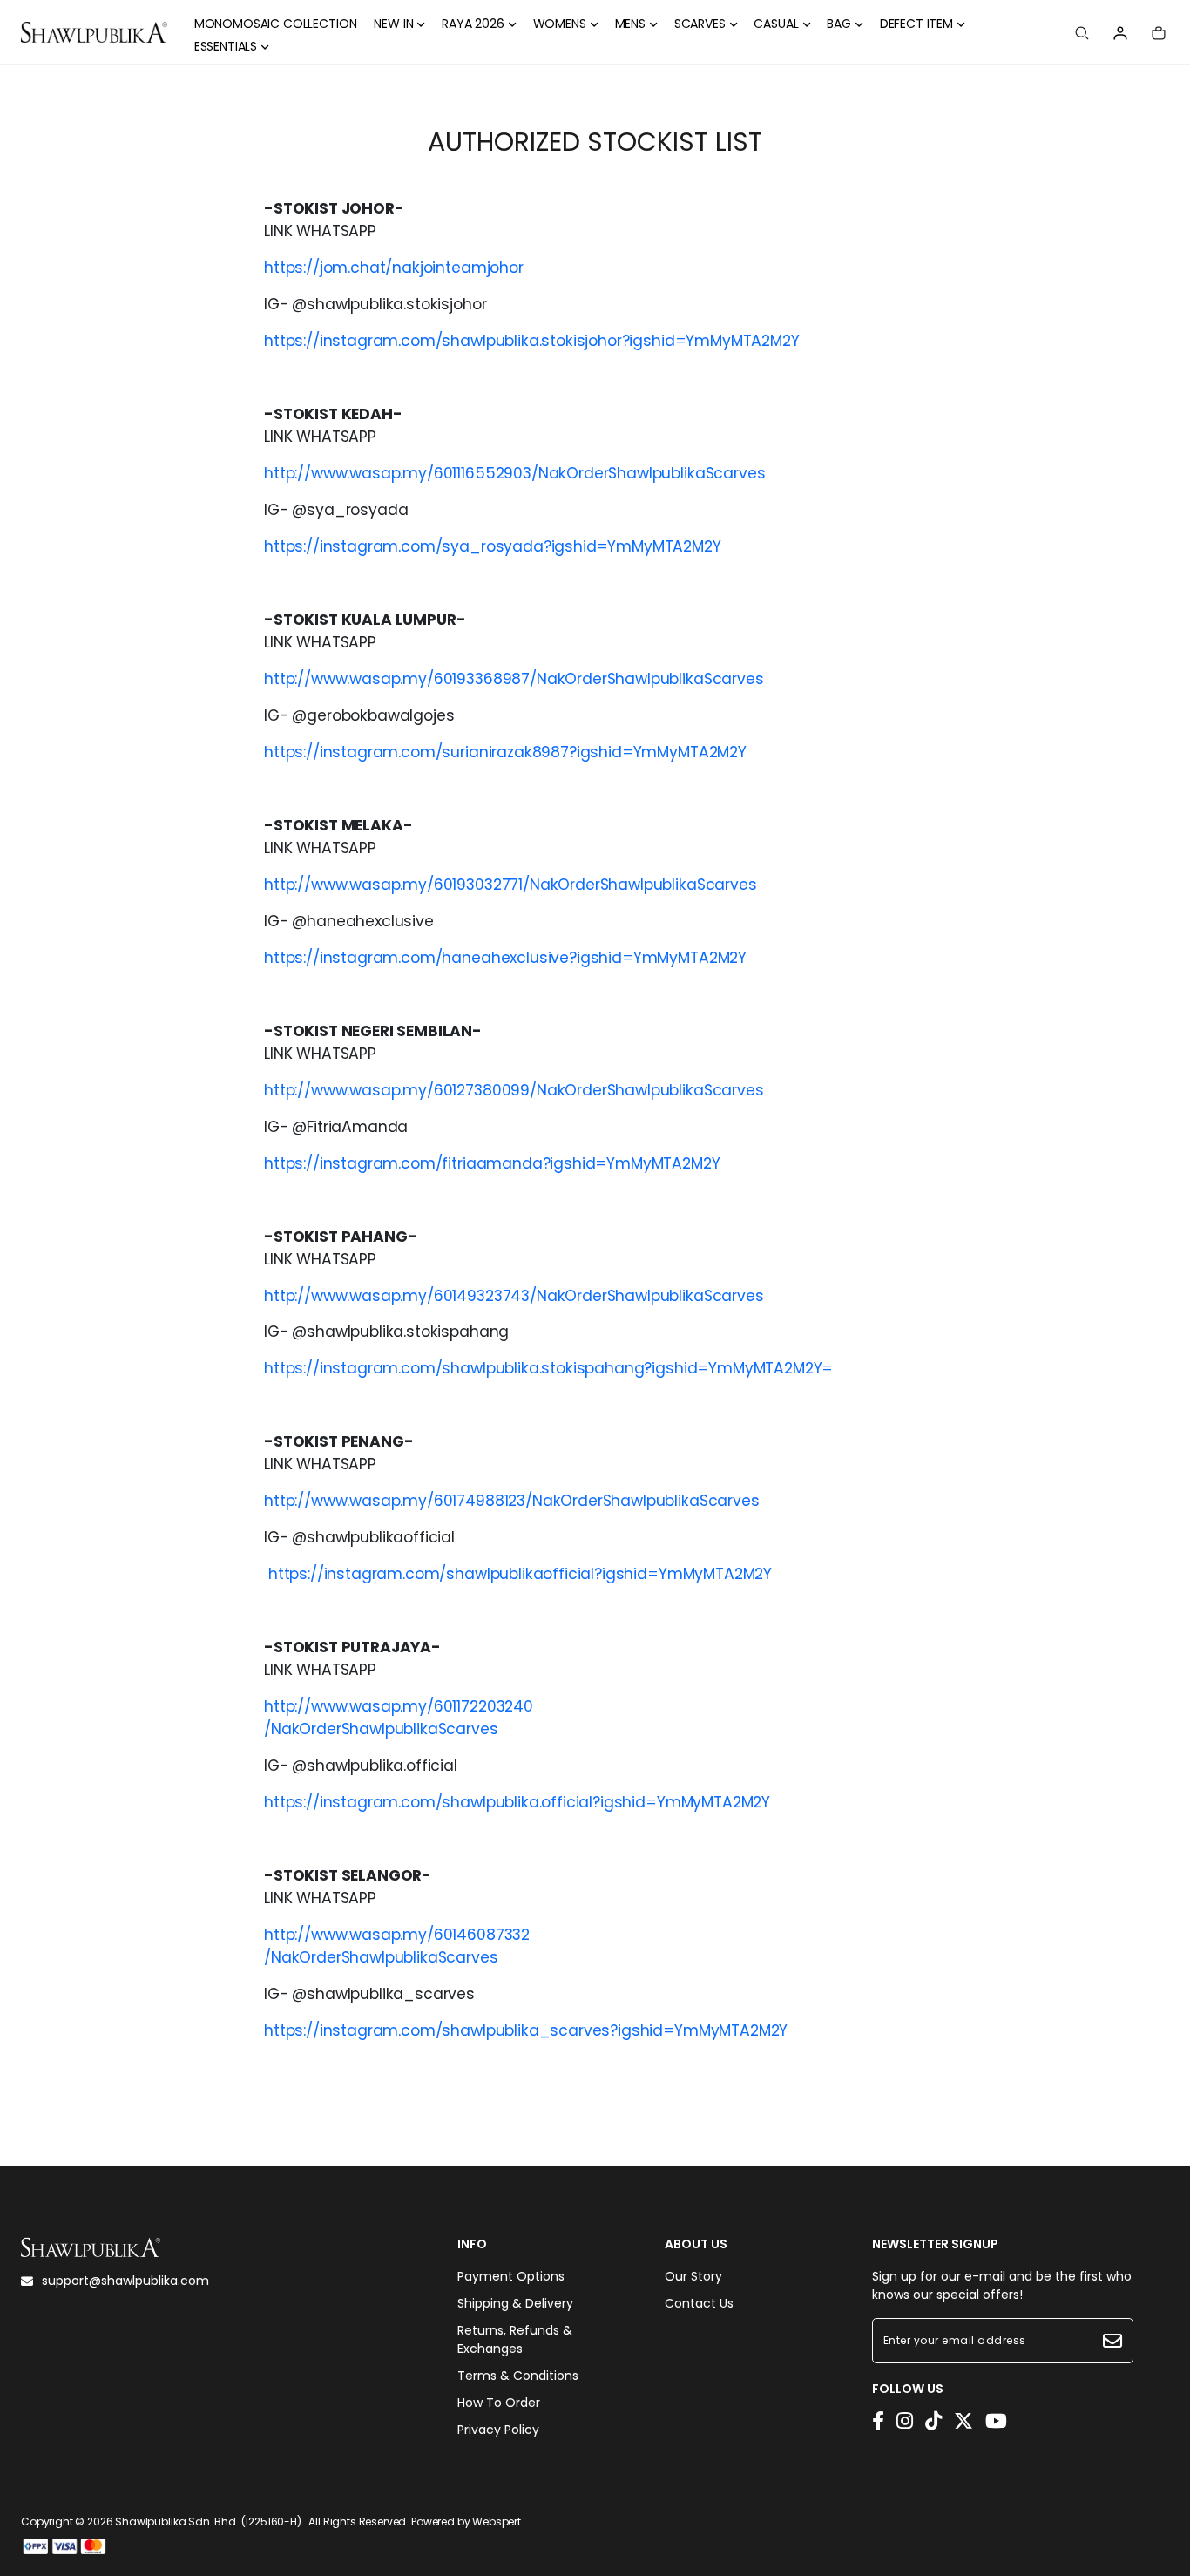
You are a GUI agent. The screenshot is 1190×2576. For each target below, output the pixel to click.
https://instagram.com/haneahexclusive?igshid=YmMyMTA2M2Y (505, 958)
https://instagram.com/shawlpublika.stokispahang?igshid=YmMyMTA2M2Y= (548, 1368)
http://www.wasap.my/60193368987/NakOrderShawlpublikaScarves (514, 679)
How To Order (499, 2403)
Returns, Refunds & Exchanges (515, 2339)
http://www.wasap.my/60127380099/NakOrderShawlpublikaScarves (514, 1090)
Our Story (693, 2276)
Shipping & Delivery (515, 2303)
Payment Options (511, 2276)
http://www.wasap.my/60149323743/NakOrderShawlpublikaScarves (514, 1296)
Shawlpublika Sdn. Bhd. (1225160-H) (208, 2522)
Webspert (497, 2522)
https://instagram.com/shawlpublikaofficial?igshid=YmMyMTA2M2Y (520, 1574)
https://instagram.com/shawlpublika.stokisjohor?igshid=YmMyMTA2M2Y (532, 341)
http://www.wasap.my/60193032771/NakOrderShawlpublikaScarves (510, 885)
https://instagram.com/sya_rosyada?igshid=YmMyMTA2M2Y (493, 546)
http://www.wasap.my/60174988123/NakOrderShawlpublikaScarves (512, 1501)
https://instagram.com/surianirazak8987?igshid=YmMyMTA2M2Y (505, 752)
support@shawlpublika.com (125, 2281)
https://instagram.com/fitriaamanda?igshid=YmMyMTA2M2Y (492, 1163)
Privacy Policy (498, 2430)
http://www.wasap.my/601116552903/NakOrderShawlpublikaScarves (514, 473)
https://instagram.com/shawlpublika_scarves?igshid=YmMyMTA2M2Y (526, 2030)
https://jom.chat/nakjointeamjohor (394, 268)
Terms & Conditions (518, 2376)
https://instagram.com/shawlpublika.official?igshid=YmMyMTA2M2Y (517, 1802)
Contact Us (699, 2303)
